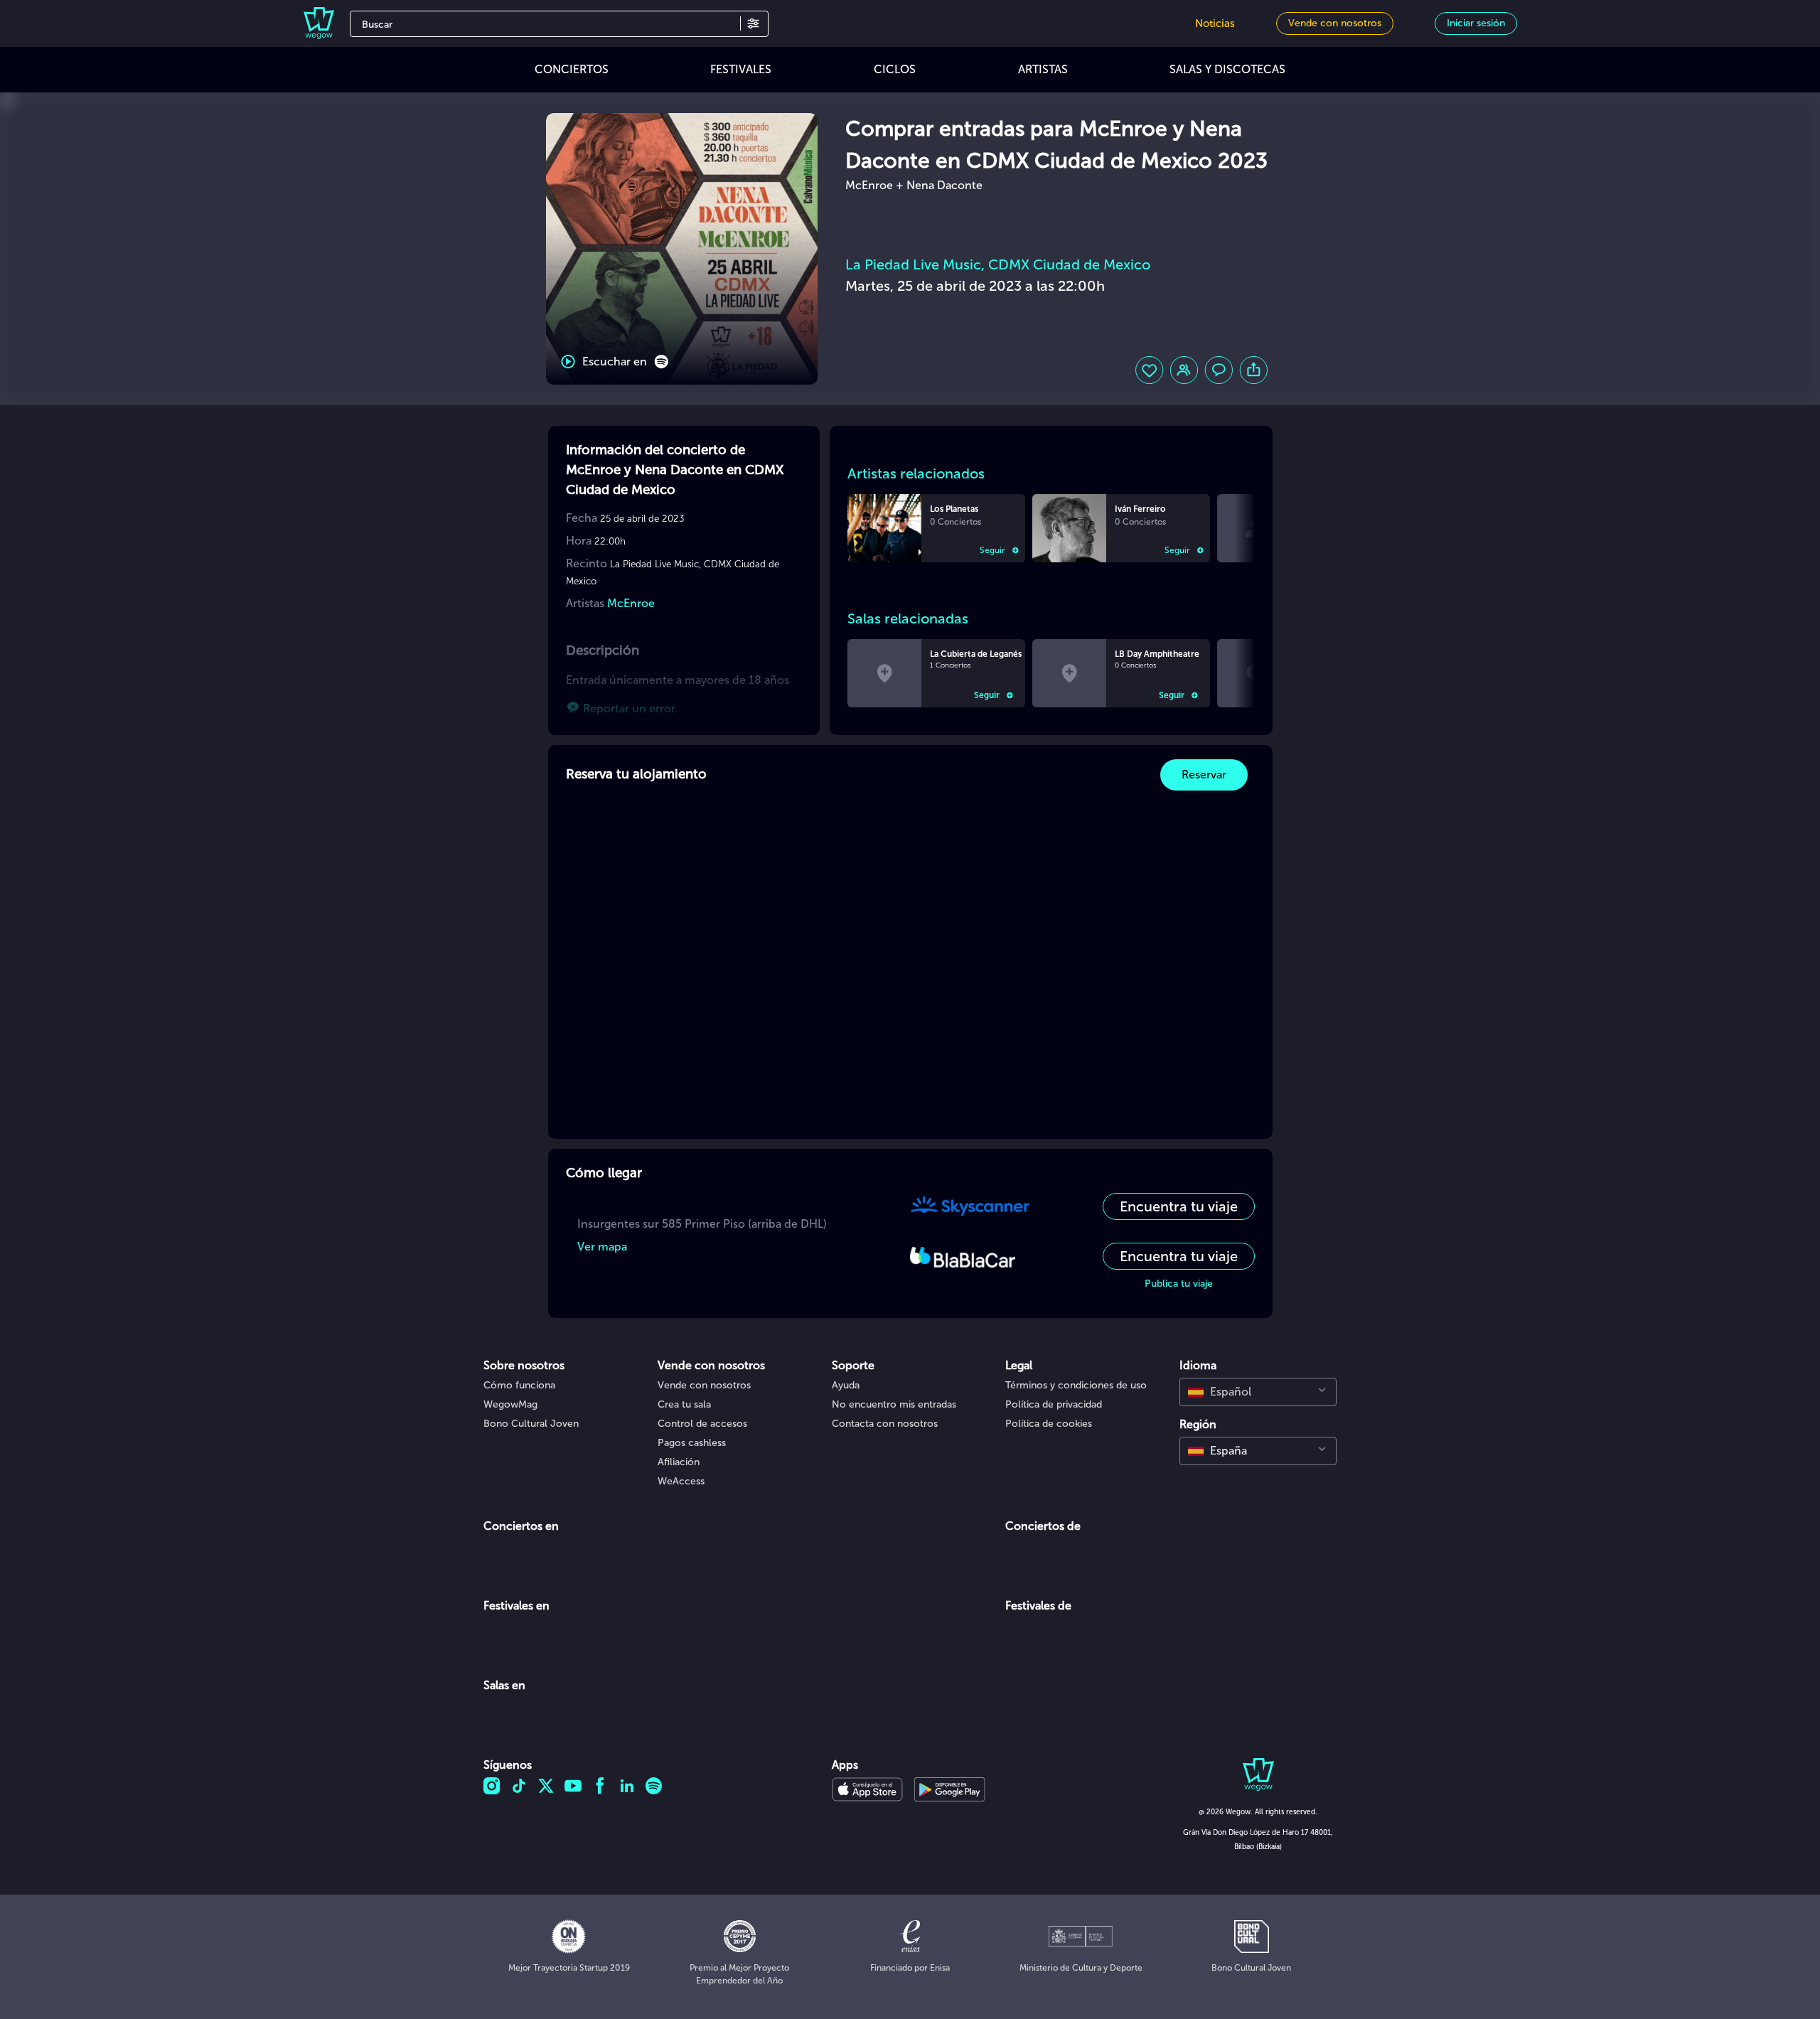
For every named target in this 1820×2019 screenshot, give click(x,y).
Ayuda (846, 1385)
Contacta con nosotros (885, 1424)
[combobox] (1258, 1392)
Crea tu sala (684, 1404)
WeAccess (681, 1481)
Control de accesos (702, 1424)
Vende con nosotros (704, 1385)
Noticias (1215, 23)
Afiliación (679, 1462)
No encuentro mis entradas (894, 1404)
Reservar (1204, 775)
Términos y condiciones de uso (1076, 1385)
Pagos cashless (692, 1443)
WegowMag (510, 1404)
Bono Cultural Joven (531, 1424)
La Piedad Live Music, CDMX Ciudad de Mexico (998, 264)
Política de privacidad (1054, 1404)
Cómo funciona (519, 1385)
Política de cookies (1049, 1424)
